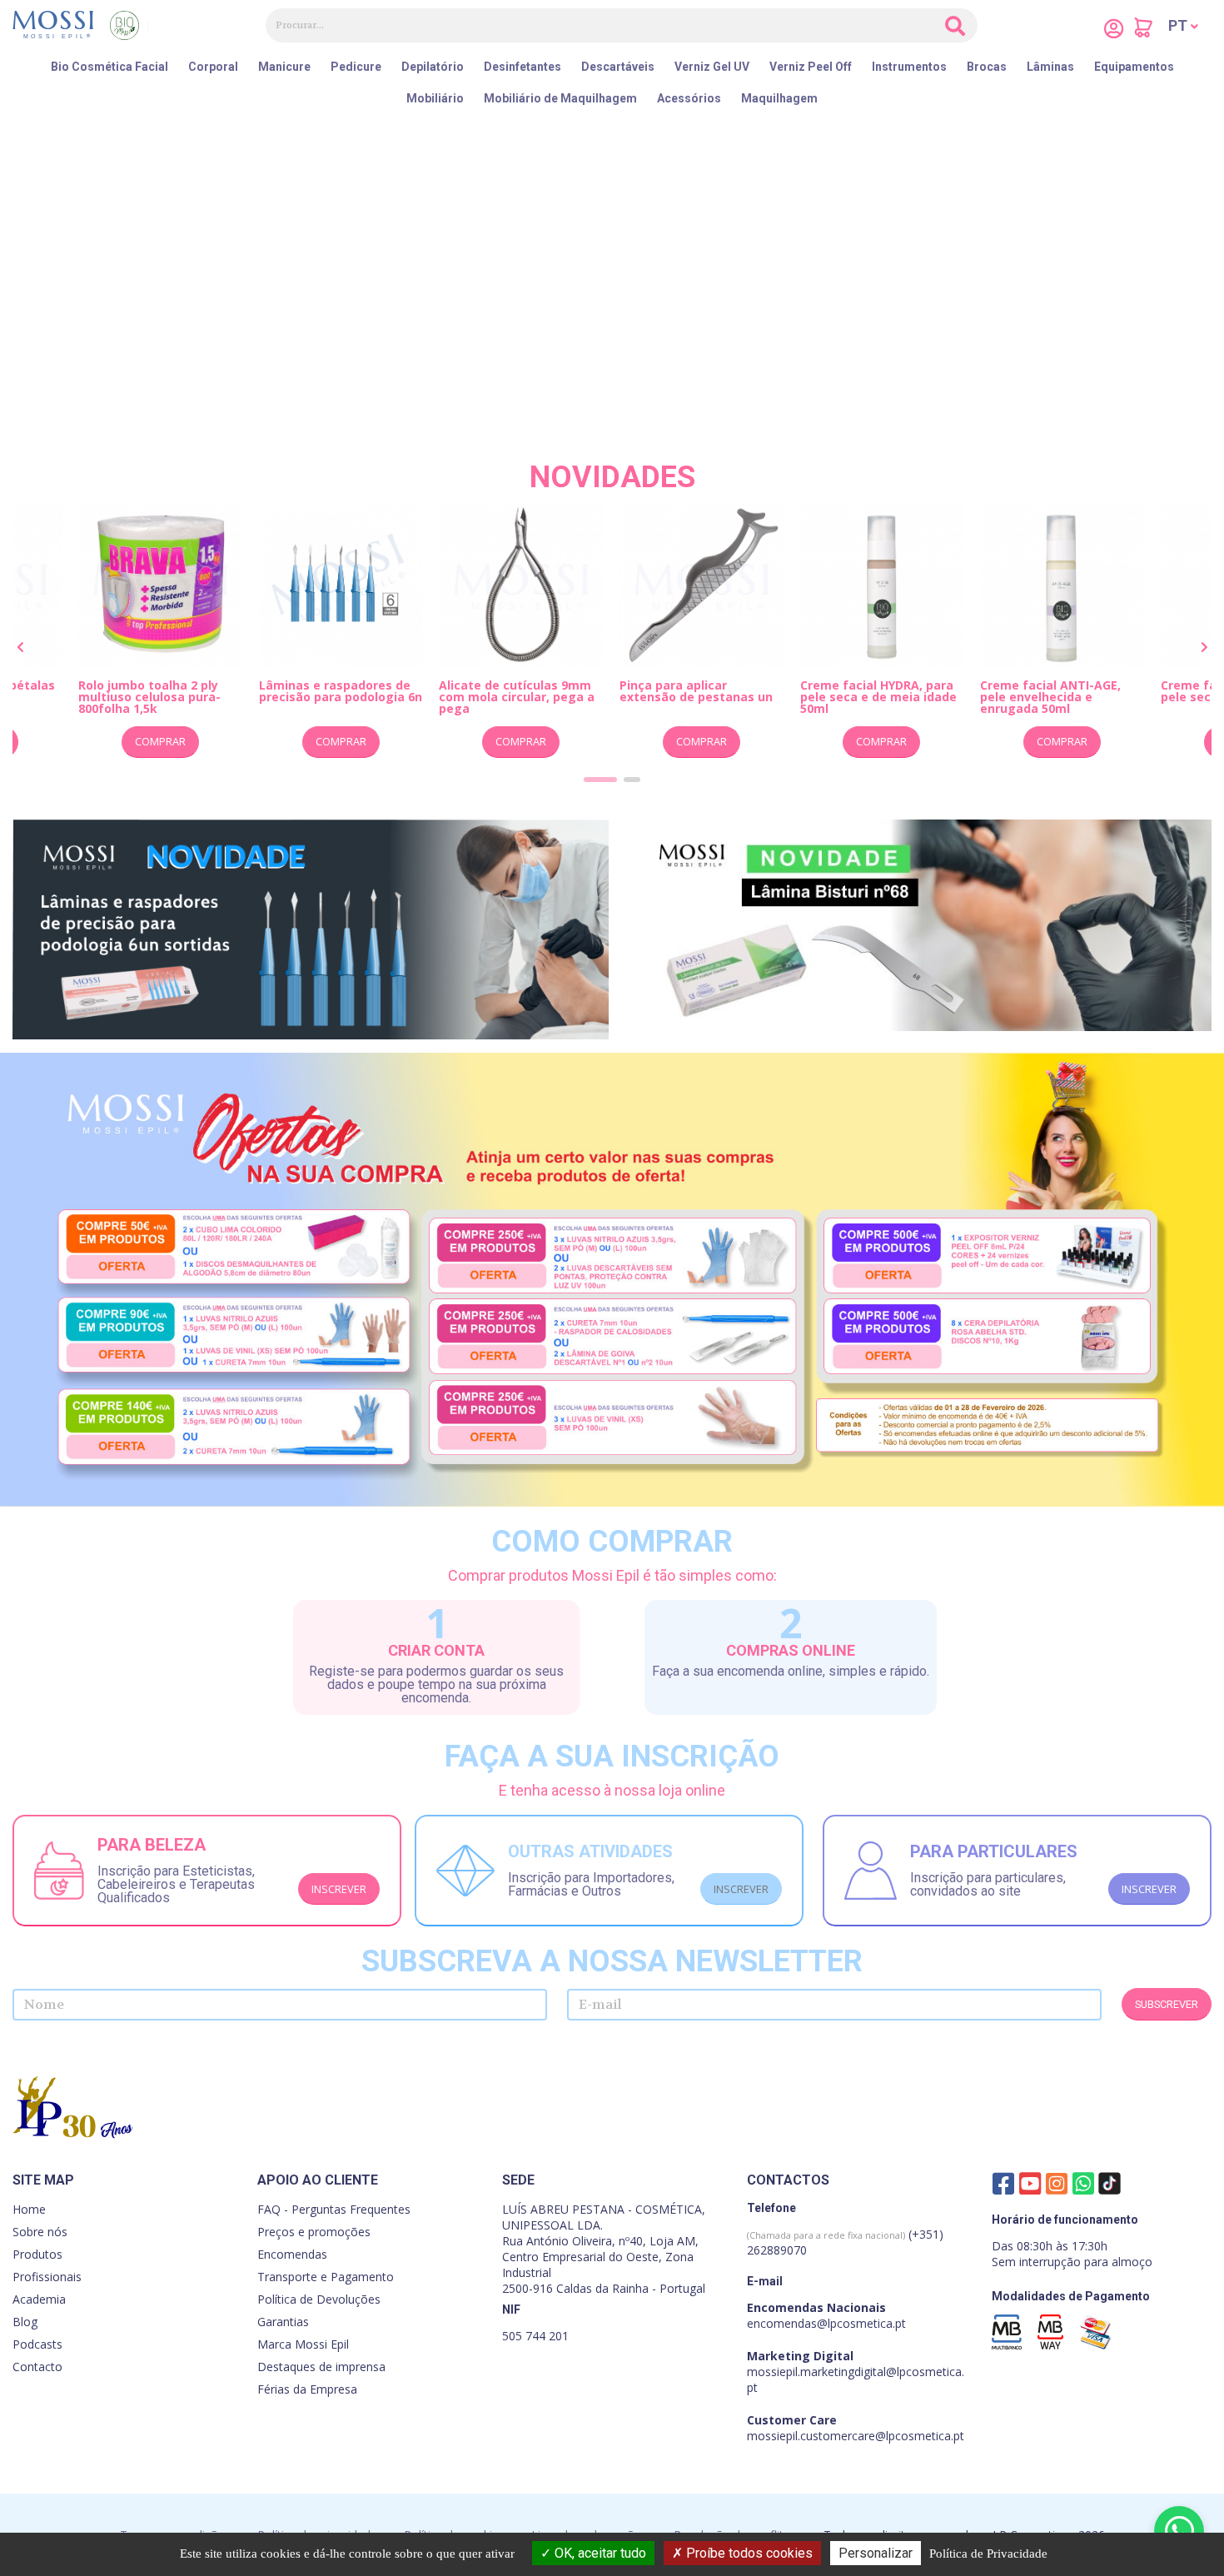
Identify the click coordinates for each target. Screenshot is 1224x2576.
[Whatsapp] (1083, 2183)
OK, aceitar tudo (599, 2553)
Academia (39, 2299)
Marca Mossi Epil (303, 2344)
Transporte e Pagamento (326, 2277)
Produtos (37, 2254)
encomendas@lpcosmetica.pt (826, 2323)
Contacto (37, 2367)
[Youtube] (1030, 2183)
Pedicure (356, 67)
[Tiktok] (1110, 2186)
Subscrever (1167, 2004)
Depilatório (433, 67)
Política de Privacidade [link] (988, 2554)
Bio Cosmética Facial (109, 67)
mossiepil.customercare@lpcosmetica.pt (856, 2436)
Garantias (283, 2322)
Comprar (169, 741)
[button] (1183, 26)
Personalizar (876, 2553)
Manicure (284, 67)
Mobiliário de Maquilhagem (560, 98)
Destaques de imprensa (321, 2367)
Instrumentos (909, 67)
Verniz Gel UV (712, 67)
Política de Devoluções (319, 2299)
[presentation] (21, 648)
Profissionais (47, 2277)
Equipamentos (1134, 67)
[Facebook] (1003, 2183)
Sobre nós (40, 2232)
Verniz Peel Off (811, 67)
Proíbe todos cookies (748, 2553)
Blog (25, 2322)
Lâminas (1050, 67)
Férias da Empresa (307, 2389)
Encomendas (292, 2254)
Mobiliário (435, 98)
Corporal (213, 67)
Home (29, 2209)
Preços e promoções (314, 2232)
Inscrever (339, 1889)
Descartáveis (618, 67)
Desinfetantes (522, 67)
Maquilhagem (779, 98)
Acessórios (689, 98)
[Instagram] (1057, 2183)
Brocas (987, 67)
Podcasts (37, 2344)
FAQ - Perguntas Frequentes (334, 2209)
